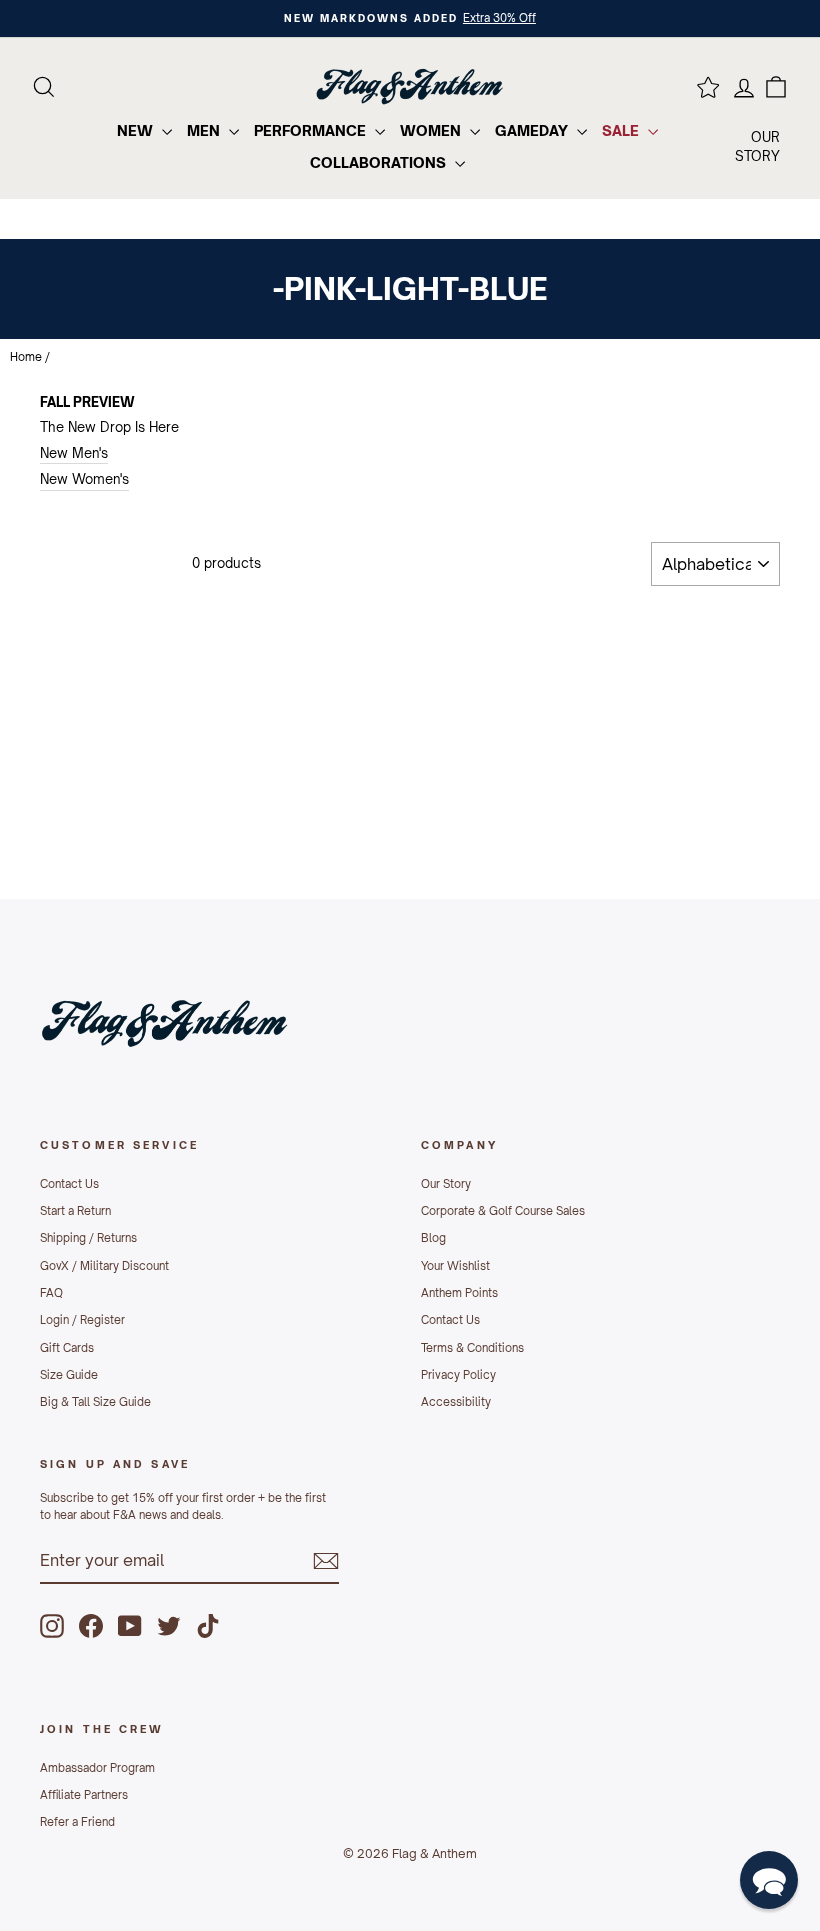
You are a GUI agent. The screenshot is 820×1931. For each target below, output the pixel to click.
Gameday (533, 130)
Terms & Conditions (472, 1348)
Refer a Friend (77, 1822)
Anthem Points (459, 1293)
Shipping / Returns (88, 1238)
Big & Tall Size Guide (95, 1402)
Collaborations (380, 162)
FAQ (51, 1293)
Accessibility (456, 1402)
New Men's (74, 453)
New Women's (84, 479)
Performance (312, 130)
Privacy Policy (458, 1375)
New (137, 130)
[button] (769, 1880)
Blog (433, 1238)
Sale (622, 130)
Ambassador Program (97, 1768)
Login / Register (82, 1320)
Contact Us (69, 1184)
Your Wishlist (455, 1266)
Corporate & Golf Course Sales (503, 1211)
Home (26, 357)
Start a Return (75, 1211)
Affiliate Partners (84, 1795)
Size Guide (69, 1375)
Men (205, 130)
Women (432, 130)
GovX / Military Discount (104, 1266)
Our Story (446, 1184)
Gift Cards (67, 1348)
